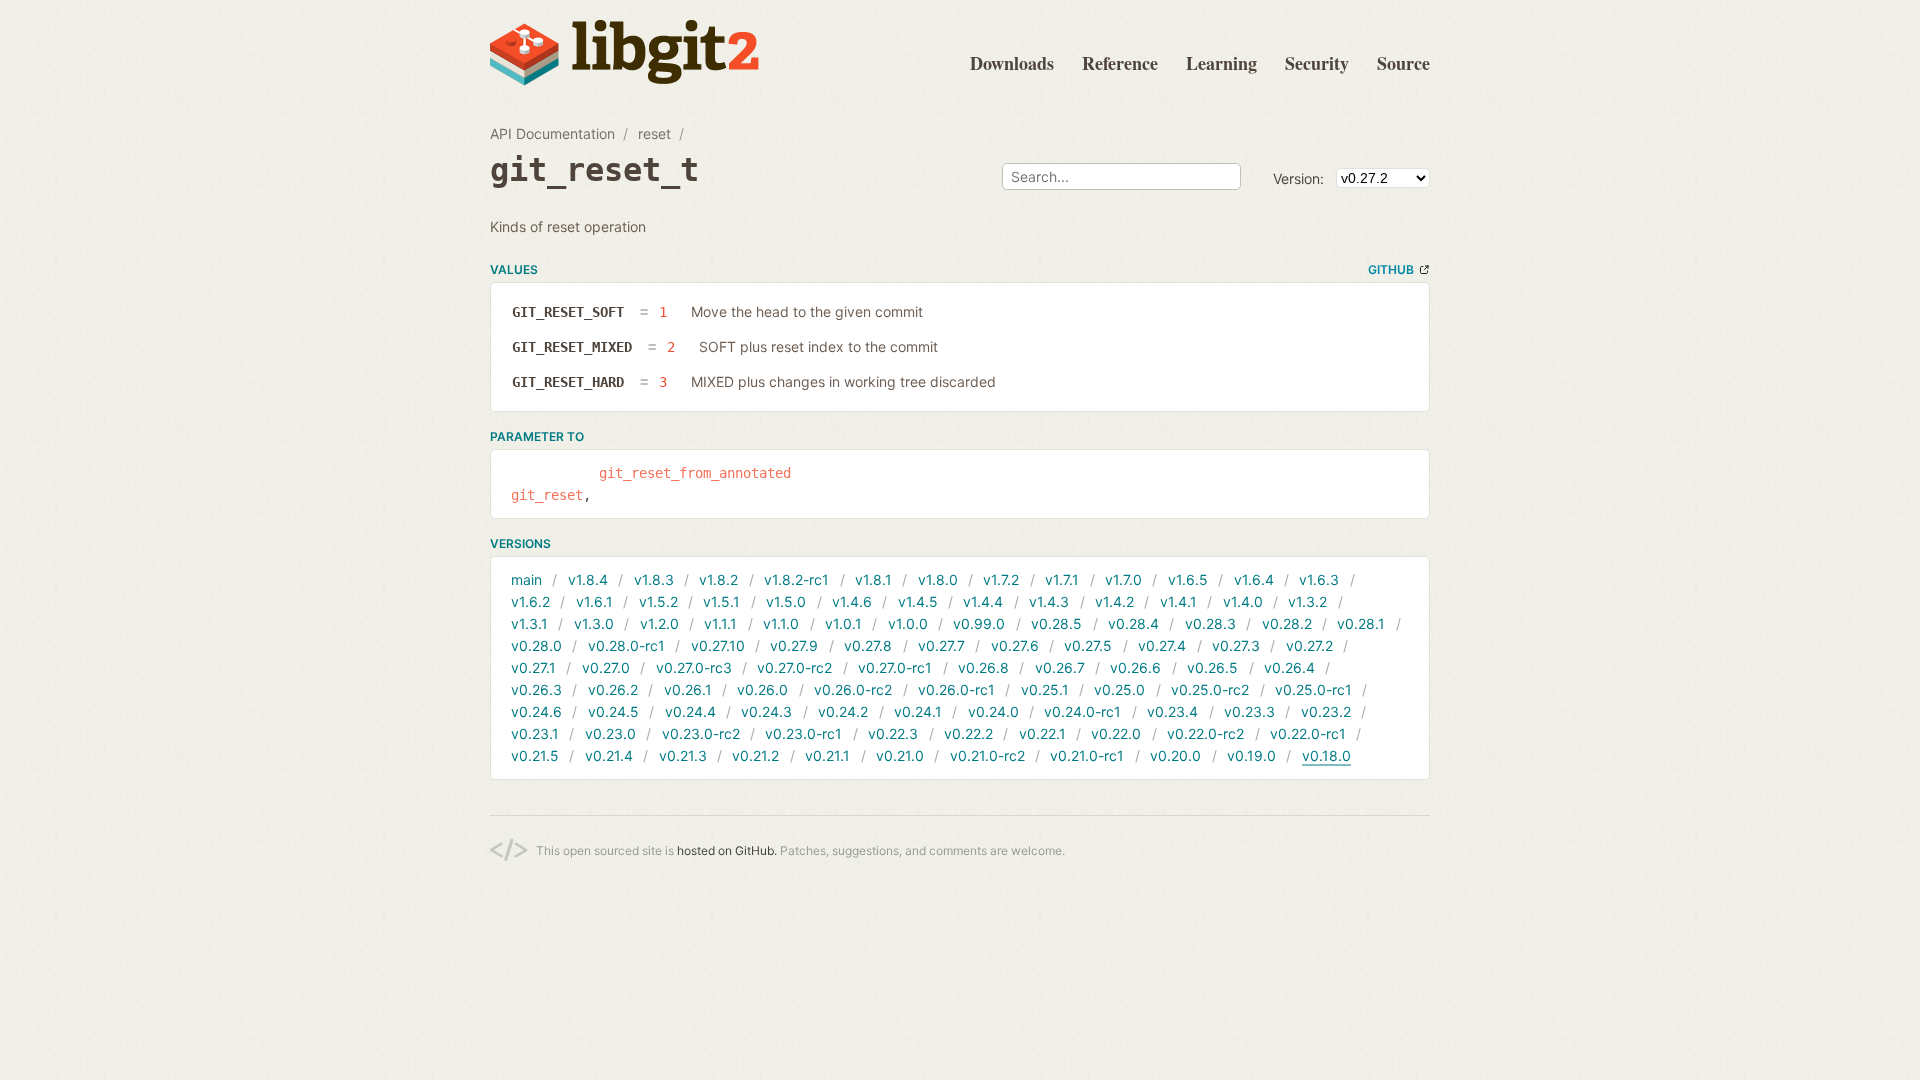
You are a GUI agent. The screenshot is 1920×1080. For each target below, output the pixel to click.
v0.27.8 (868, 645)
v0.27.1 (533, 667)
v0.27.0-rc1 (895, 667)
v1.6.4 (1254, 579)
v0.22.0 (1116, 733)
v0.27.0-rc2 (794, 667)
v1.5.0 (786, 601)
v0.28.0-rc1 (626, 645)
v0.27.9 (794, 645)
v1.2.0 (659, 623)
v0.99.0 (979, 623)
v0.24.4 (690, 711)
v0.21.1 (827, 755)
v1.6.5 (1188, 579)
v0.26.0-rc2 (853, 689)
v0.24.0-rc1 (1082, 711)
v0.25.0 (1119, 689)
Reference (1120, 63)
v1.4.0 (1243, 601)
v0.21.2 (755, 755)
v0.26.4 (1289, 667)
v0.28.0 (536, 645)
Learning (1221, 63)
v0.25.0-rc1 (1313, 689)
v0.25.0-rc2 (1210, 689)
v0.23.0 (610, 733)
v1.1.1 (720, 623)
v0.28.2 (1287, 623)
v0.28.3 (1210, 623)
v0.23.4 (1172, 711)
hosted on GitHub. (727, 850)
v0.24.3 (766, 711)
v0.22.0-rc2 (1205, 733)
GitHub (1391, 269)
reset (654, 133)
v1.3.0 (594, 623)
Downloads (1012, 63)
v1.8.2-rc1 (796, 579)
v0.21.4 (609, 755)
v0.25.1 (1045, 689)
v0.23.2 (1326, 711)
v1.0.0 (908, 623)
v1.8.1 (873, 579)
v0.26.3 (536, 689)
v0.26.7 (1060, 667)
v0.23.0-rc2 (701, 733)
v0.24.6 (536, 711)
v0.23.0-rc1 (803, 733)
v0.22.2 (968, 733)
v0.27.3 (1236, 645)
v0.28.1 (1361, 623)
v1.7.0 (1123, 579)
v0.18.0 (1326, 755)
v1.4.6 (852, 601)
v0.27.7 (941, 645)
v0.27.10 (718, 645)
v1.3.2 (1307, 601)
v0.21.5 (535, 755)
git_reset (547, 495)
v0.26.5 (1212, 667)
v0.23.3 (1249, 711)
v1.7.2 (1001, 579)
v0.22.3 (893, 733)
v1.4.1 (1178, 601)
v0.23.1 (535, 733)
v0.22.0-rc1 (1308, 733)
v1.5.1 (721, 601)
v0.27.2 (1309, 645)
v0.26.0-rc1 (956, 689)
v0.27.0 (606, 667)
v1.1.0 (781, 623)
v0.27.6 (1015, 645)
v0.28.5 (1056, 623)
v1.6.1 (594, 601)
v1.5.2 (658, 601)
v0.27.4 (1162, 645)
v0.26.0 (762, 689)
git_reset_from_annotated (695, 473)
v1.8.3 (654, 579)
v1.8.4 (588, 579)
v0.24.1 (918, 711)
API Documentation (552, 133)
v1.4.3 (1049, 601)
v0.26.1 (688, 689)
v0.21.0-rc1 (1087, 755)
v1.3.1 (529, 623)
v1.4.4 (983, 601)
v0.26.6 (1135, 667)
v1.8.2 (718, 579)
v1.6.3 (1319, 579)
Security (1317, 63)
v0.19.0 (1251, 755)
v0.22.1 (1042, 733)
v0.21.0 (900, 755)
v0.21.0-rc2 (987, 755)
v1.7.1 (1062, 579)
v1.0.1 (843, 623)
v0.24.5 (613, 711)
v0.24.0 (993, 711)
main (526, 579)
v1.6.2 (530, 601)
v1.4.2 (1114, 601)
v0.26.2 (613, 689)
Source (1403, 63)
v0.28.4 (1133, 623)
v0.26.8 (983, 667)
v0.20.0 (1175, 755)
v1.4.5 (918, 601)
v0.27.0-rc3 (694, 667)
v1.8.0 (938, 579)
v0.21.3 (683, 755)
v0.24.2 (843, 711)
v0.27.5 (1088, 645)
